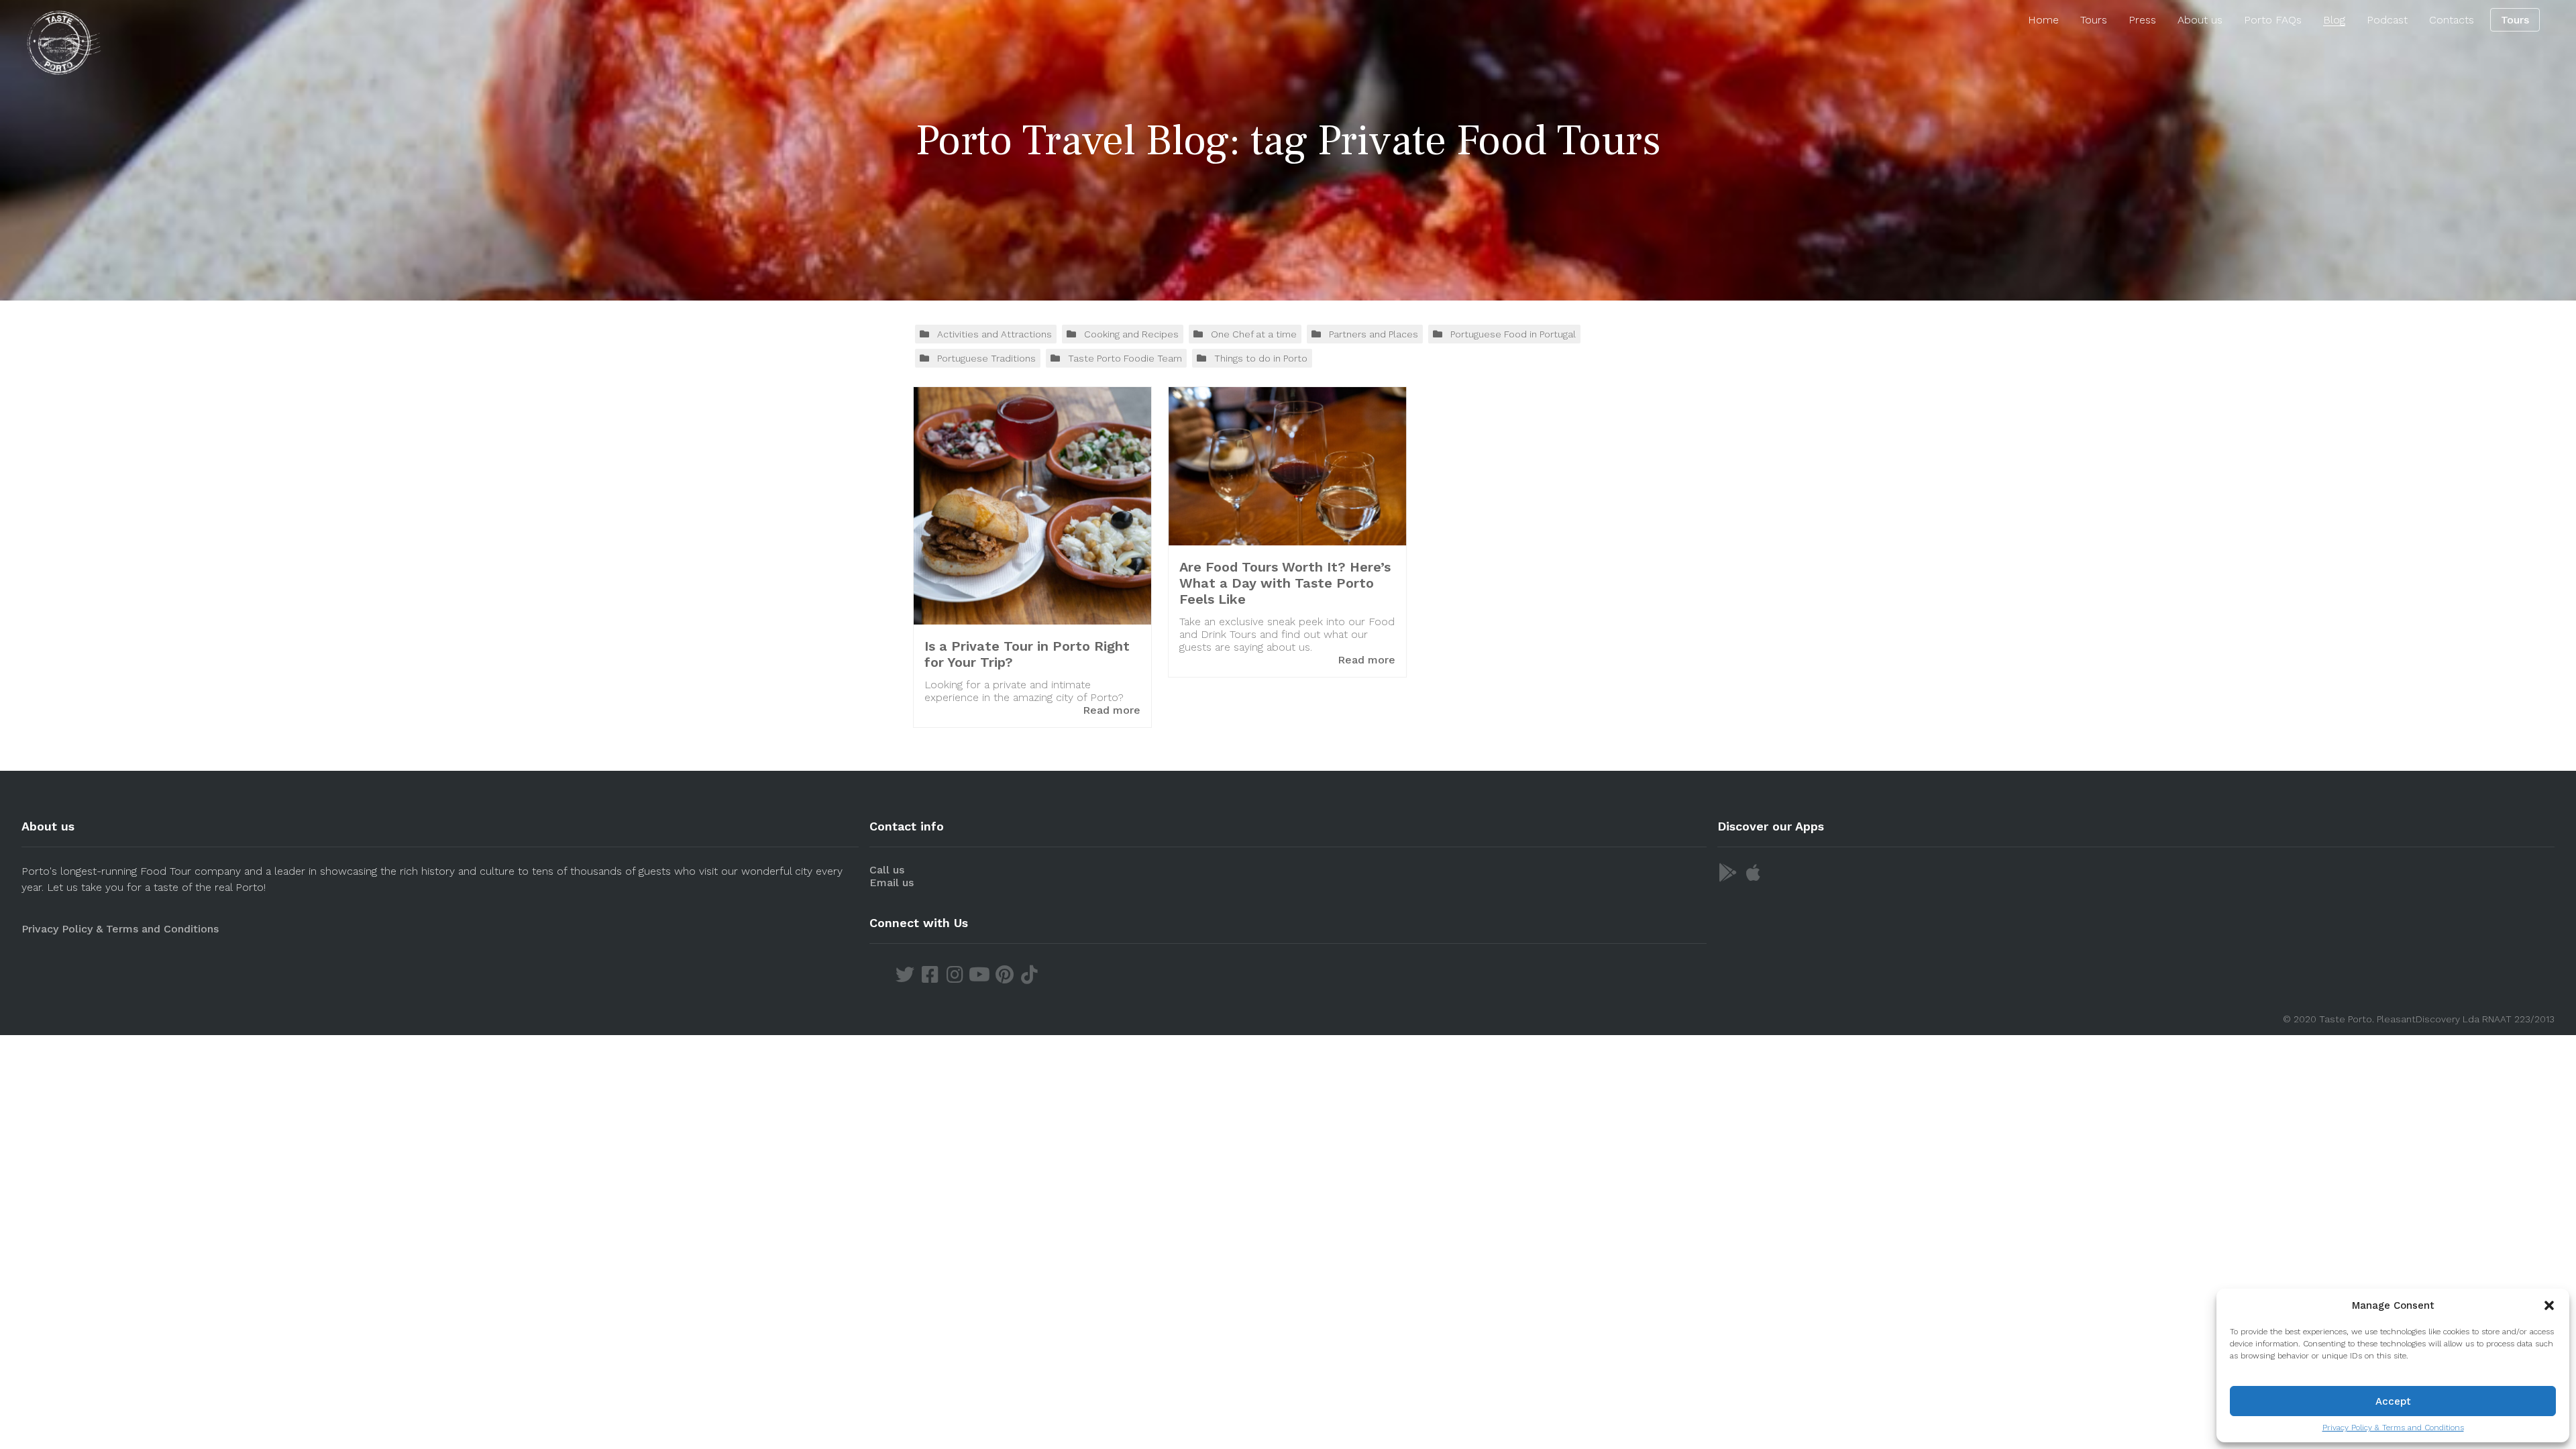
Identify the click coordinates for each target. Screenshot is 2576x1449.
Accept (2393, 1401)
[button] (2549, 1305)
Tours (2094, 20)
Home (2043, 20)
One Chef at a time (1254, 334)
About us (2200, 20)
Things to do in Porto (1261, 358)
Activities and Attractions (995, 334)
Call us (887, 870)
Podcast (2387, 20)
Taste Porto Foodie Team (1125, 358)
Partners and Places (1374, 334)
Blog (2334, 20)
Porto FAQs (2273, 20)
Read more (1112, 710)
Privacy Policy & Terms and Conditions (2393, 1428)
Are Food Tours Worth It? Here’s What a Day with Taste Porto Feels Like (1285, 583)
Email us (892, 882)
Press (2142, 20)
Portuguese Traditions (986, 358)
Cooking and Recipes (1131, 334)
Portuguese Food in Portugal (1513, 334)
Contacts (2452, 20)
